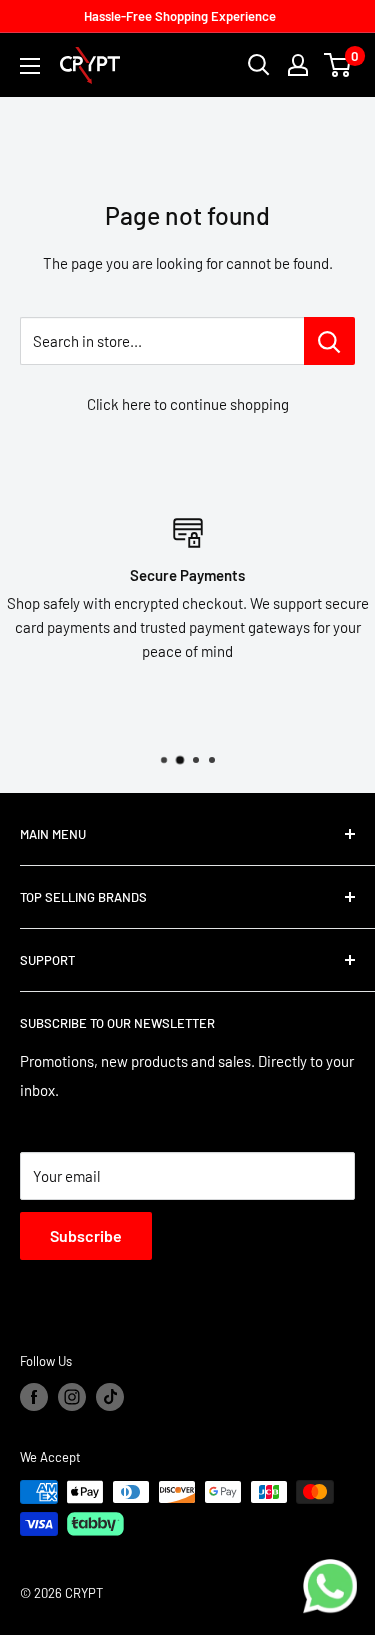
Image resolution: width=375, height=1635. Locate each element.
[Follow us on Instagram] (72, 1397)
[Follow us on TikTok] (110, 1397)
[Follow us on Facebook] (34, 1397)
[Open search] (259, 65)
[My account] (298, 65)
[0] (338, 65)
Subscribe (86, 1235)
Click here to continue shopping (188, 404)
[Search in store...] (329, 341)
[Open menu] (30, 66)
